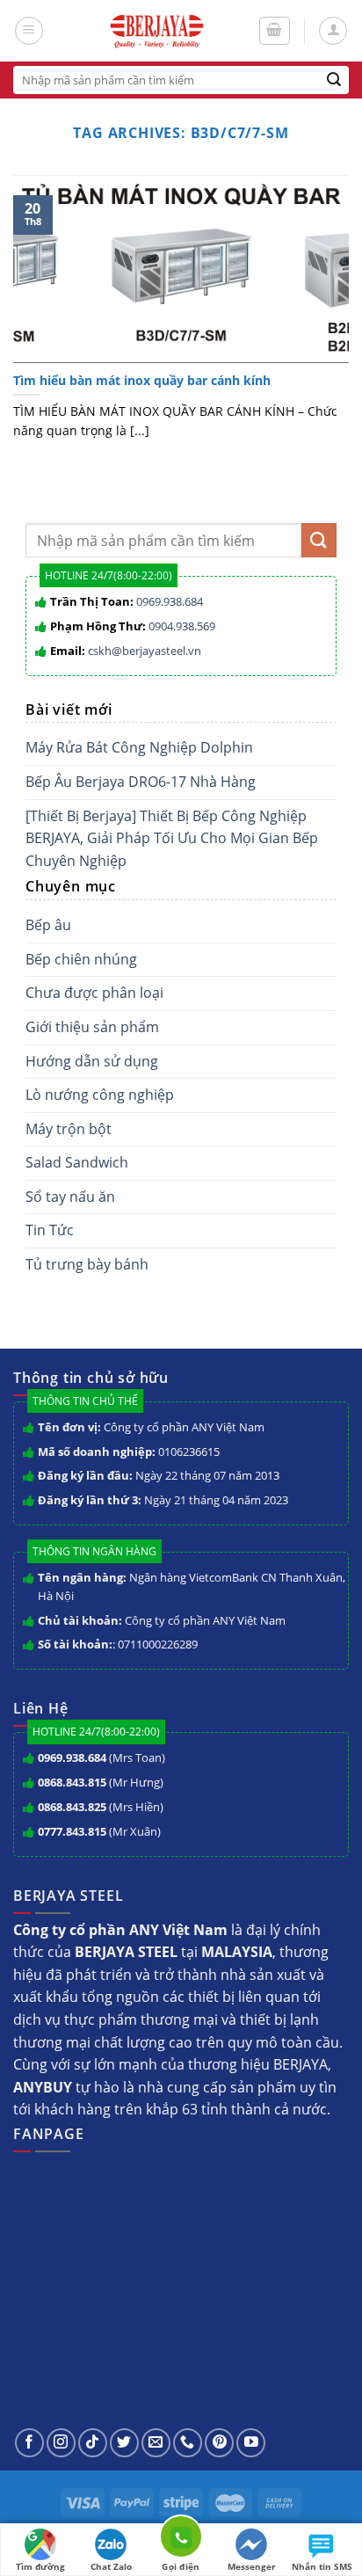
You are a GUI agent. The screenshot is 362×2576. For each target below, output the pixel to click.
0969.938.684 (170, 601)
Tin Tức (50, 1230)
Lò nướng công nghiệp (100, 1095)
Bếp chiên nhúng (81, 959)
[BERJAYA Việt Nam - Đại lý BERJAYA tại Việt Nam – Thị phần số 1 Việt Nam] (156, 31)
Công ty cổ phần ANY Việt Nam (184, 1427)
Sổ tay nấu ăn (70, 1197)
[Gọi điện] (181, 2540)
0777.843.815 (72, 1831)
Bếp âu (48, 925)
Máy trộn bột (69, 1129)
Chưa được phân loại (94, 993)
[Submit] (334, 80)
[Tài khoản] (333, 31)
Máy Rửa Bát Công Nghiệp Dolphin (139, 747)
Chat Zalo (111, 2566)
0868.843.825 (72, 1807)
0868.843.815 (72, 1782)
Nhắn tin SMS (322, 2566)
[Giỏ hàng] (275, 31)
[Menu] (29, 31)
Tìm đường (40, 2566)
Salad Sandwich (77, 1162)
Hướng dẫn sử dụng (92, 1061)
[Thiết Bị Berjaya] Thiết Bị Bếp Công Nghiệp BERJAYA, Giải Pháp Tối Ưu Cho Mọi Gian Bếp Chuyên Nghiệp (172, 838)
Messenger (252, 2566)
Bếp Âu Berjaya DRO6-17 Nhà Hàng (141, 782)
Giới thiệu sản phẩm (92, 1027)
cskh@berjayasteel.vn (145, 651)
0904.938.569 (182, 626)
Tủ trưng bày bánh (87, 1264)
